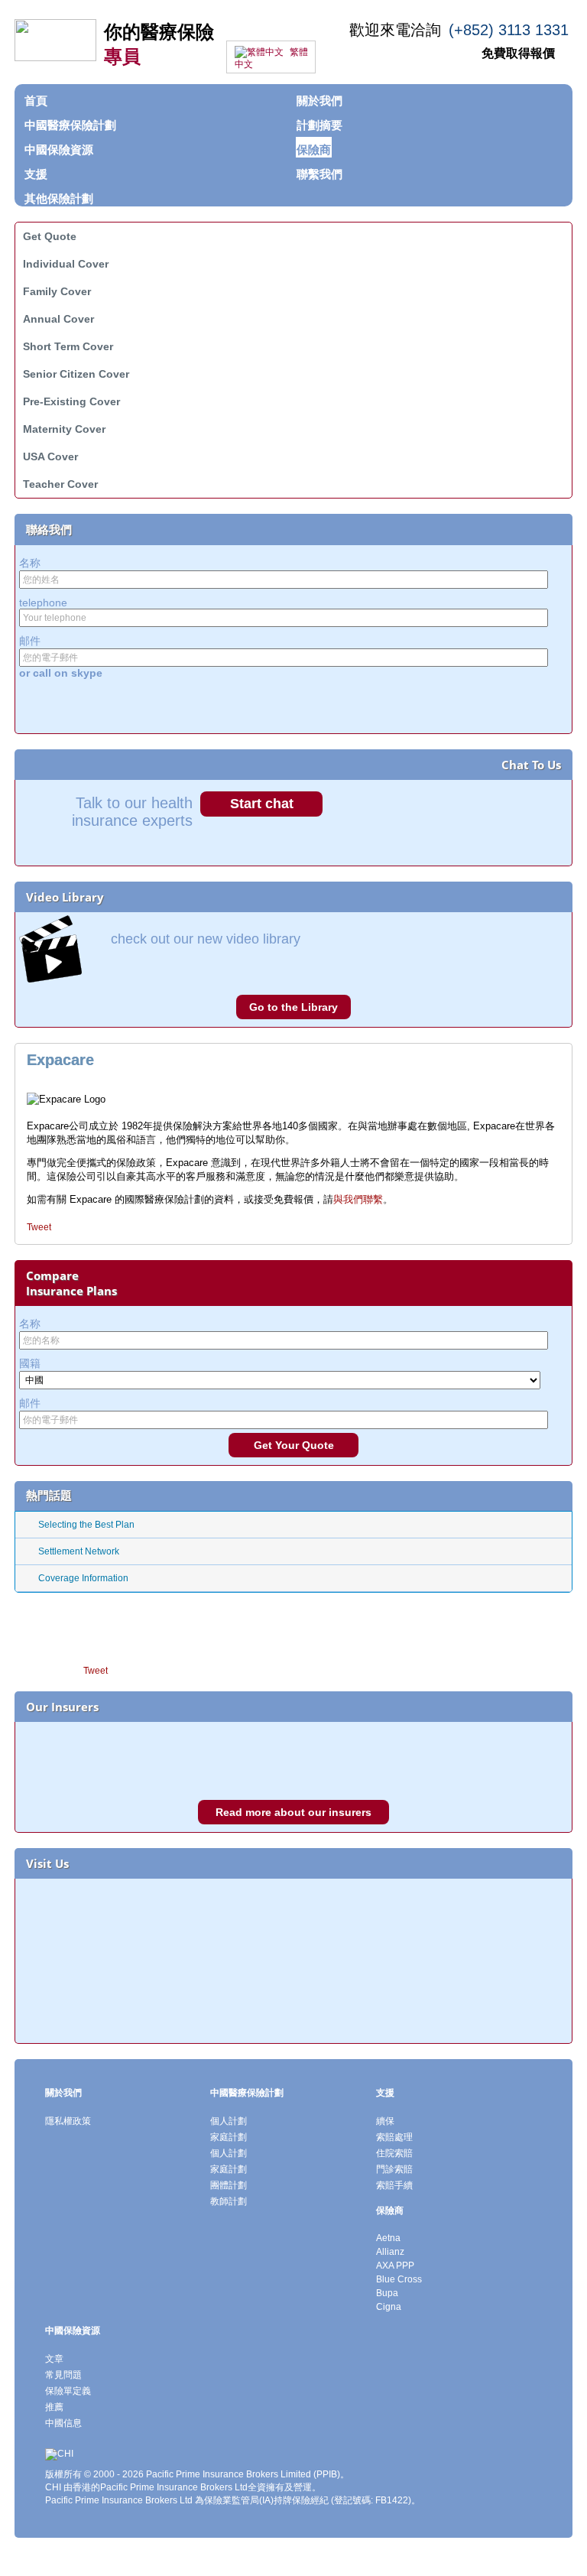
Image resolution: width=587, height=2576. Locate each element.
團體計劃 (229, 2185)
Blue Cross (399, 2279)
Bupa (387, 2293)
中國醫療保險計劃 (247, 2093)
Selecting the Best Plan (86, 1525)
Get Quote (50, 236)
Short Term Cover (68, 346)
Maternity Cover (64, 429)
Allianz (390, 2252)
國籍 (30, 1363)
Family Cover (57, 291)
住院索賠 (394, 2153)
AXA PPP (395, 2266)
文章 (54, 2359)
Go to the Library (293, 1007)
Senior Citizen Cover (76, 374)
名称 (30, 563)
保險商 (390, 2211)
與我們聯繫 (358, 1199)
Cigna (389, 2307)
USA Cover (50, 456)
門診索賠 (394, 2169)
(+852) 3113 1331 (509, 30)
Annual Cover (58, 319)
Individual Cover (66, 264)
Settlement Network (79, 1551)
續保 (385, 2121)
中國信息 (63, 2423)
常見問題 (63, 2375)
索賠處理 (394, 2137)
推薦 (54, 2407)
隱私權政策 (68, 2121)
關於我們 (63, 2093)
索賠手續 (394, 2185)
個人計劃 (229, 2121)
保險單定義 (68, 2391)
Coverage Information (83, 1578)
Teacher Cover (60, 484)
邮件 (30, 641)
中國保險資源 (73, 2331)
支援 (385, 2093)
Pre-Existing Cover (71, 401)
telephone (43, 603)
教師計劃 (229, 2201)
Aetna (388, 2238)
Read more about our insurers (293, 1812)
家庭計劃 (229, 2137)
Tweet (39, 1227)
